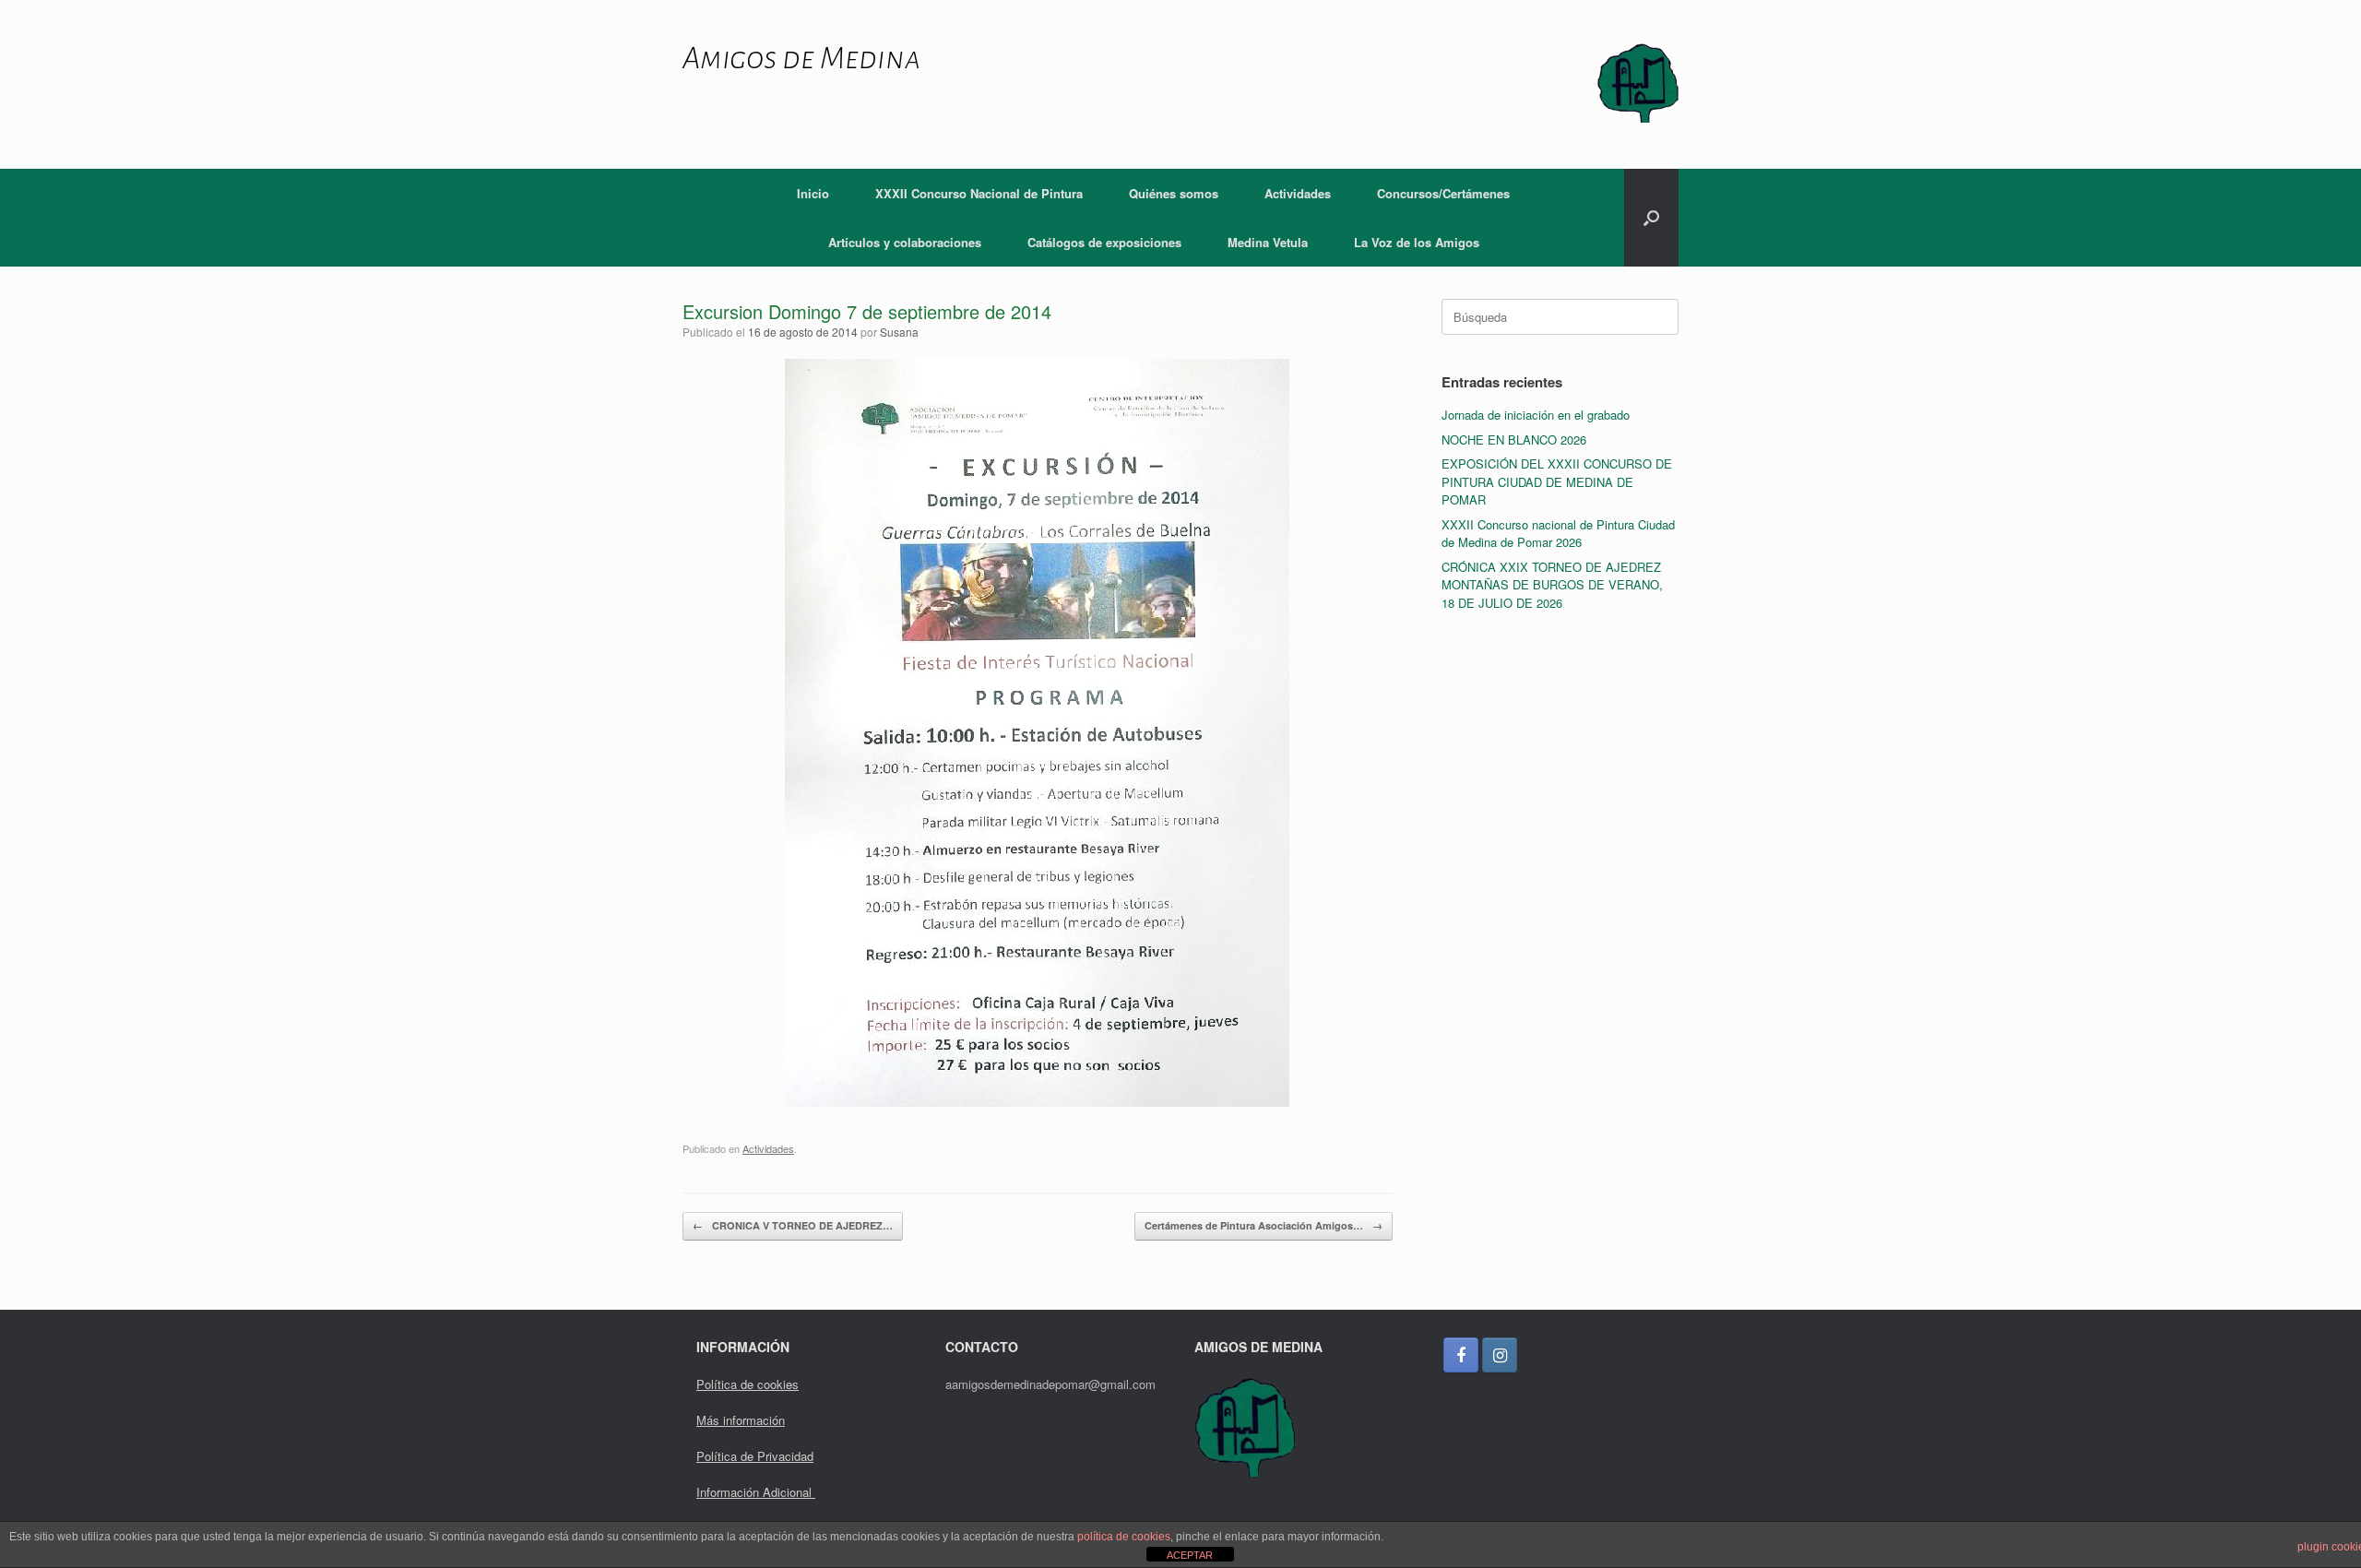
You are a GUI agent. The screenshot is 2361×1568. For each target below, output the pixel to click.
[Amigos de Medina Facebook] (1461, 1355)
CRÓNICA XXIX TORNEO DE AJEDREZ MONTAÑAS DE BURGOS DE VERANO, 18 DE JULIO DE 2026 (1552, 585)
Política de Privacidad (755, 1456)
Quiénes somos (1174, 193)
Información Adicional (756, 1492)
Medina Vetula (1268, 242)
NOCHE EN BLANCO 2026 (1514, 440)
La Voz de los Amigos (1417, 242)
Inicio (813, 193)
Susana (899, 332)
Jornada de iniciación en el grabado (1536, 415)
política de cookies (1124, 1537)
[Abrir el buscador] (1651, 218)
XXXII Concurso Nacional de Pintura (979, 193)
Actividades (1298, 193)
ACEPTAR (1190, 1555)
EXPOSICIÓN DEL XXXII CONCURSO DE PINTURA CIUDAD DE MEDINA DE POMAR (1557, 481)
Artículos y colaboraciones (905, 242)
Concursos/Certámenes (1443, 193)
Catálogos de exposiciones (1104, 242)
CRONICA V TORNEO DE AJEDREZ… (793, 1225)
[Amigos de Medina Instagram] (1500, 1355)
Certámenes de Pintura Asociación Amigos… (1264, 1225)
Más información (741, 1420)
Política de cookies (747, 1384)
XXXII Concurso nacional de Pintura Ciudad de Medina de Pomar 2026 (1558, 534)
